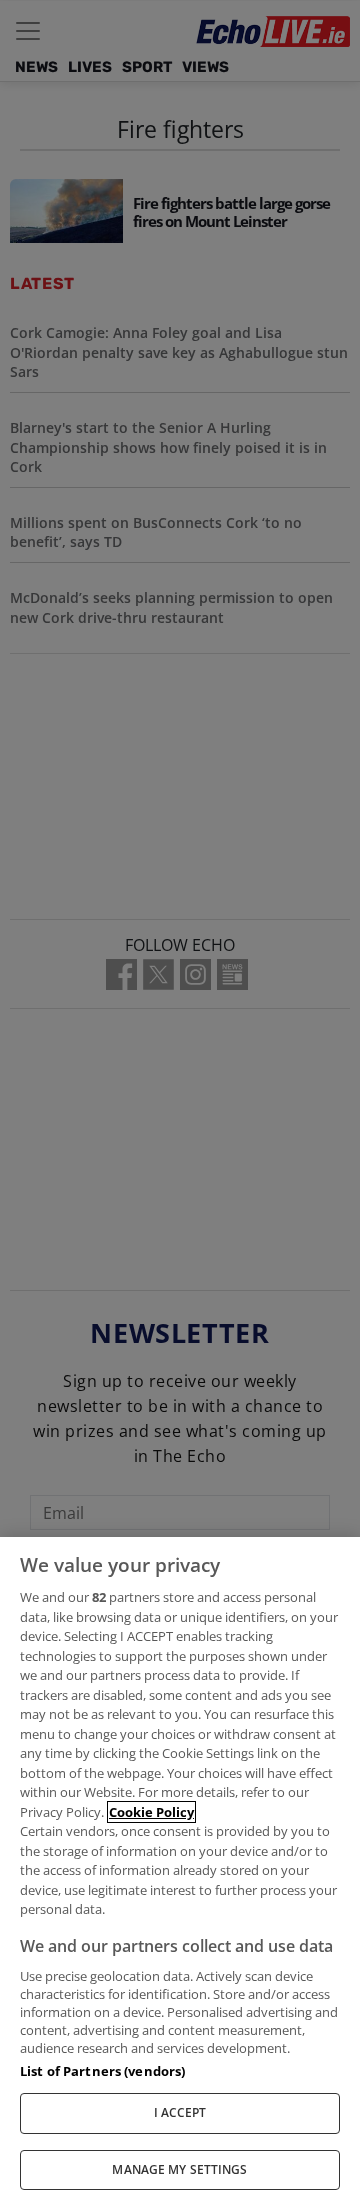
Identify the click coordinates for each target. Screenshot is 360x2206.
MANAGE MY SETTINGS (179, 2169)
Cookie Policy (151, 1812)
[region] (180, 1871)
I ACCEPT (180, 2112)
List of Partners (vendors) (102, 2071)
